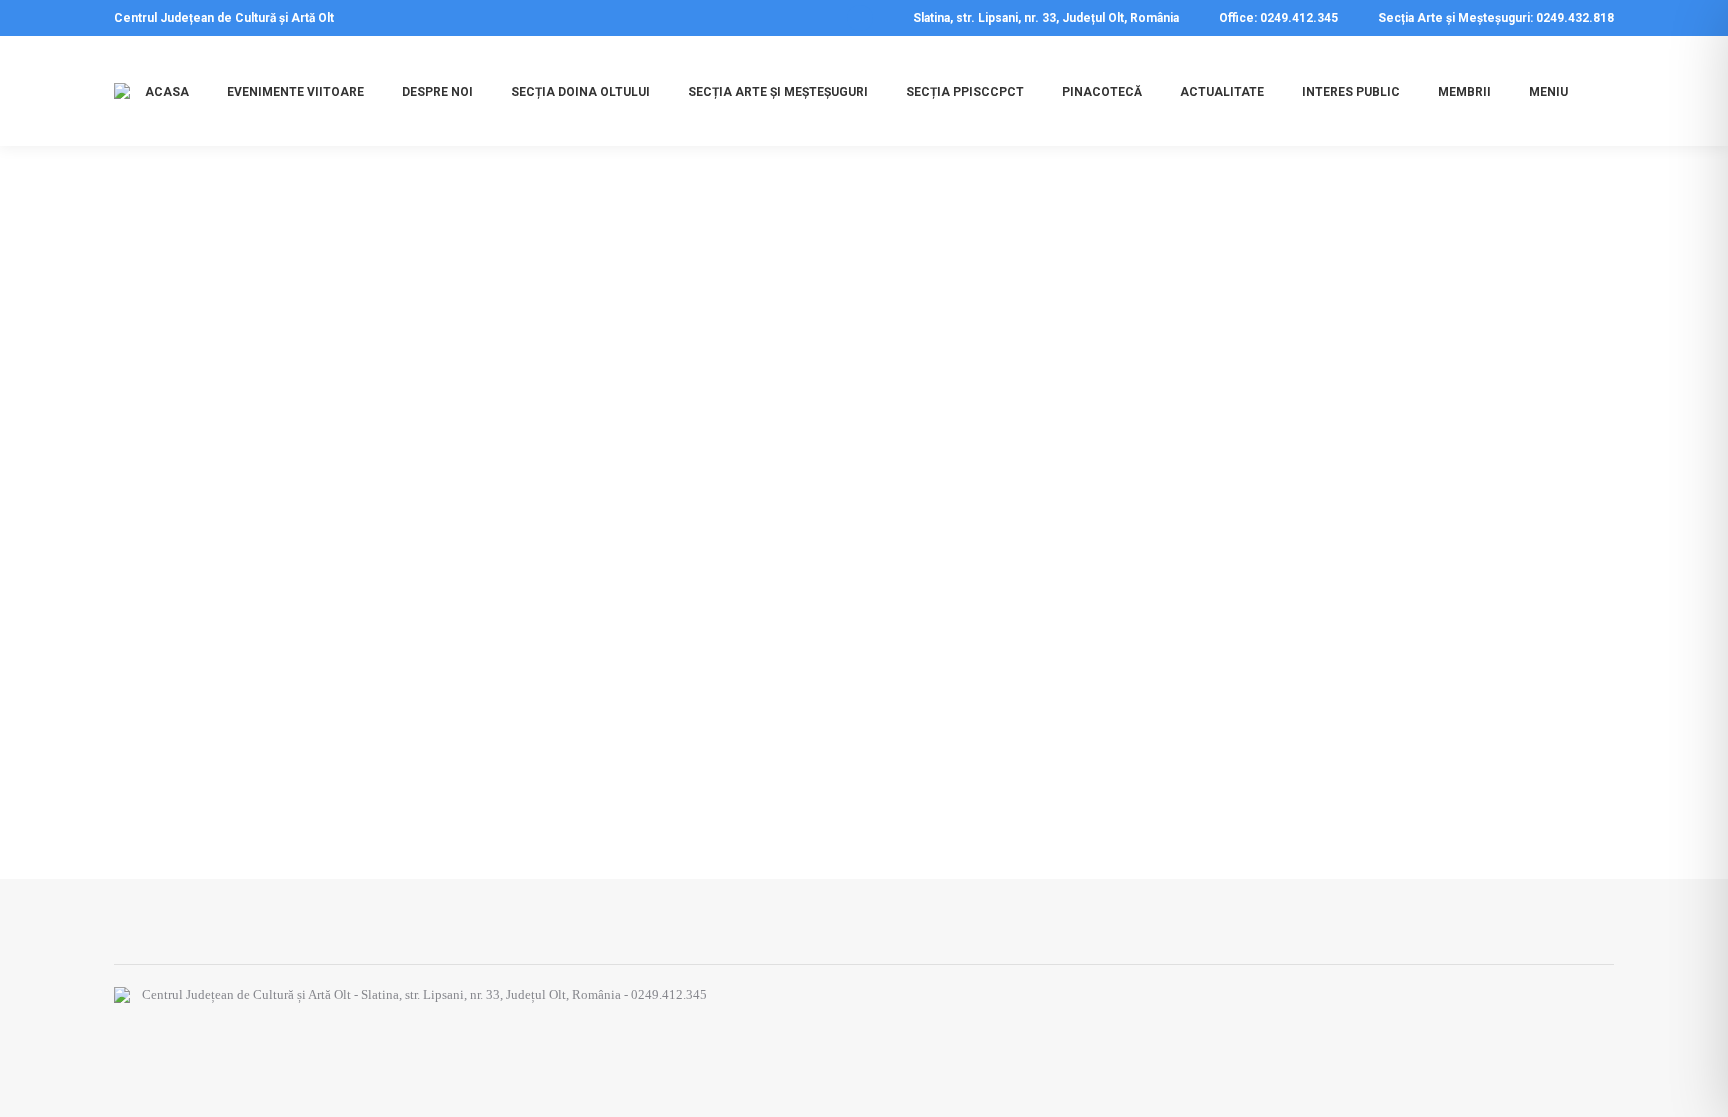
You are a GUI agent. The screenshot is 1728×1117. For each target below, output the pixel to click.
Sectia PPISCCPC (186, 738)
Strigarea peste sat (227, 701)
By (292, 738)
